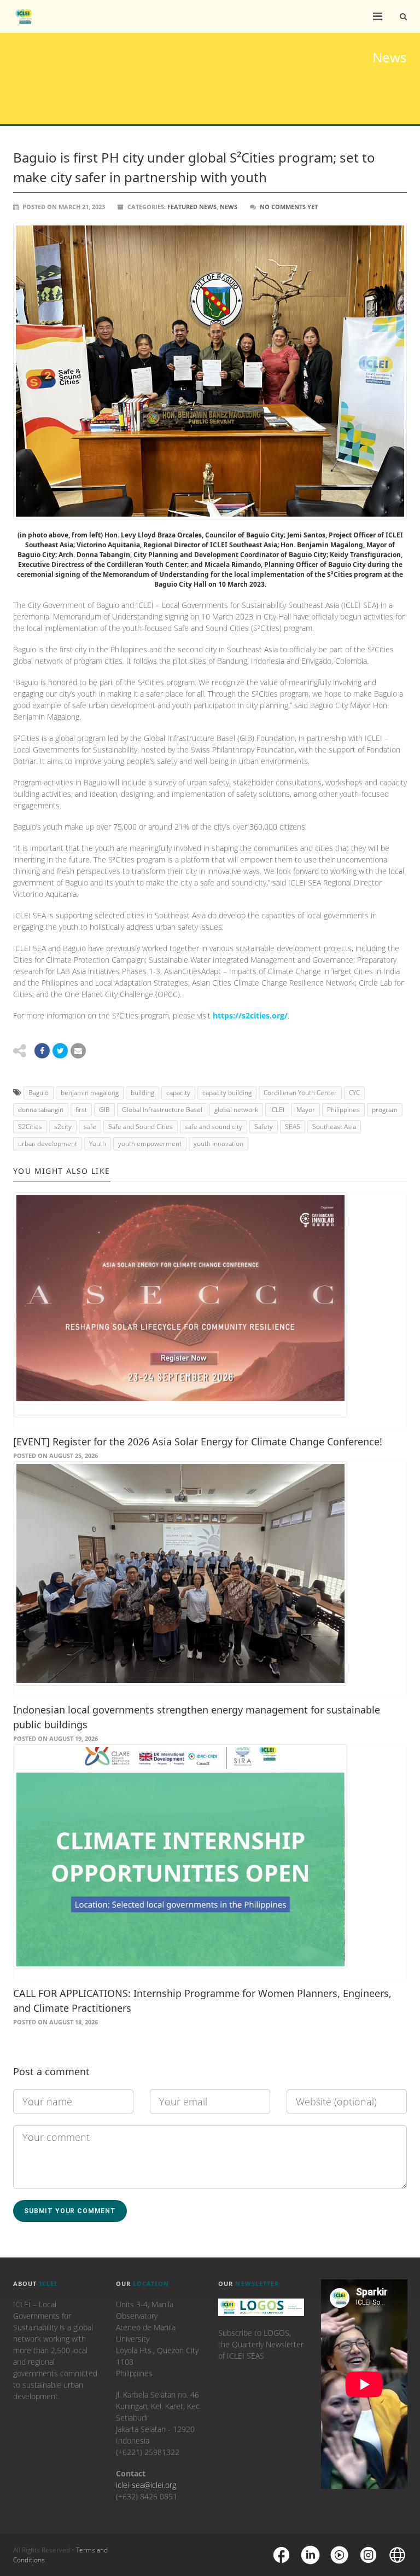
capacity (178, 1093)
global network (236, 1110)
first (81, 1110)
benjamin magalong (90, 1093)
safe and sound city (214, 1127)
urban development (48, 1144)
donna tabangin (41, 1110)
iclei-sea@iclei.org (146, 2485)
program (385, 1110)
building (142, 1093)
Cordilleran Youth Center (300, 1093)
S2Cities (30, 1127)
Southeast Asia (334, 1127)
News (229, 207)
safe (90, 1127)
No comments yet (289, 207)
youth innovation (218, 1144)
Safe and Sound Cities (141, 1127)
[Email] (78, 1051)
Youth (98, 1144)
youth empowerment (150, 1144)
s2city (63, 1127)
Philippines (343, 1110)
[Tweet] (60, 1051)
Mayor (306, 1110)
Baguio (39, 1093)
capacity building (227, 1093)
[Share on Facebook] (42, 1051)
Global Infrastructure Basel (162, 1110)
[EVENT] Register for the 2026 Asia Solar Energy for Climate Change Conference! (198, 1442)
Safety (264, 1127)
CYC (354, 1093)
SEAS (293, 1127)
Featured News (192, 207)
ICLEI (277, 1110)
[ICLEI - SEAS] (24, 16)
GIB (104, 1110)
